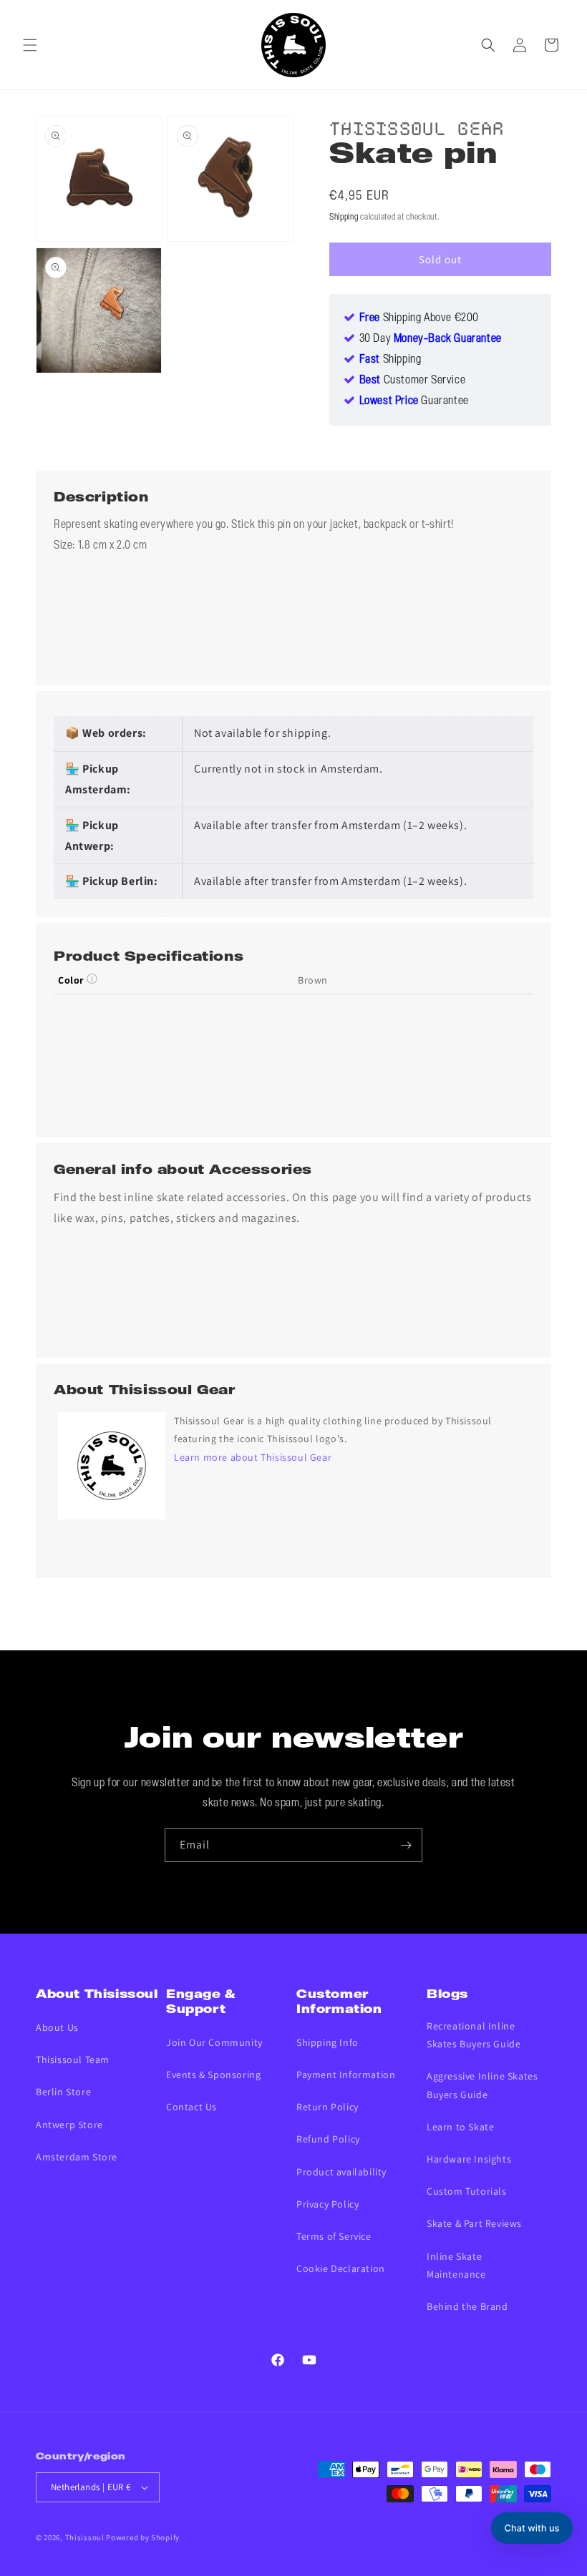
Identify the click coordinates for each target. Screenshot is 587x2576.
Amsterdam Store (77, 2157)
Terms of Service (334, 2236)
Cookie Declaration (341, 2268)
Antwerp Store (69, 2125)
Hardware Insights (469, 2159)
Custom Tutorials (467, 2191)
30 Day (431, 339)
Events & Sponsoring (213, 2075)
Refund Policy (328, 2139)
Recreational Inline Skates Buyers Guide (474, 2035)
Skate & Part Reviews (474, 2223)
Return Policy (328, 2107)
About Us (57, 2027)
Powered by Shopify (143, 2537)
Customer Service (413, 381)
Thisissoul (85, 2537)
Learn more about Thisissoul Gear (253, 1457)
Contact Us (191, 2107)
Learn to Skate (460, 2127)
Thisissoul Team (73, 2060)
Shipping (344, 217)
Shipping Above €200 (419, 318)
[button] (30, 45)
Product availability (341, 2172)
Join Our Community (214, 2042)
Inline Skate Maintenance (456, 2265)
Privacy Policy (328, 2204)
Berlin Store (63, 2092)
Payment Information (346, 2075)
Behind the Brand (467, 2306)
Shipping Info (328, 2042)
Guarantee (414, 401)
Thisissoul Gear (417, 126)
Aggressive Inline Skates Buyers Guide (482, 2085)
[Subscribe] (406, 1845)
